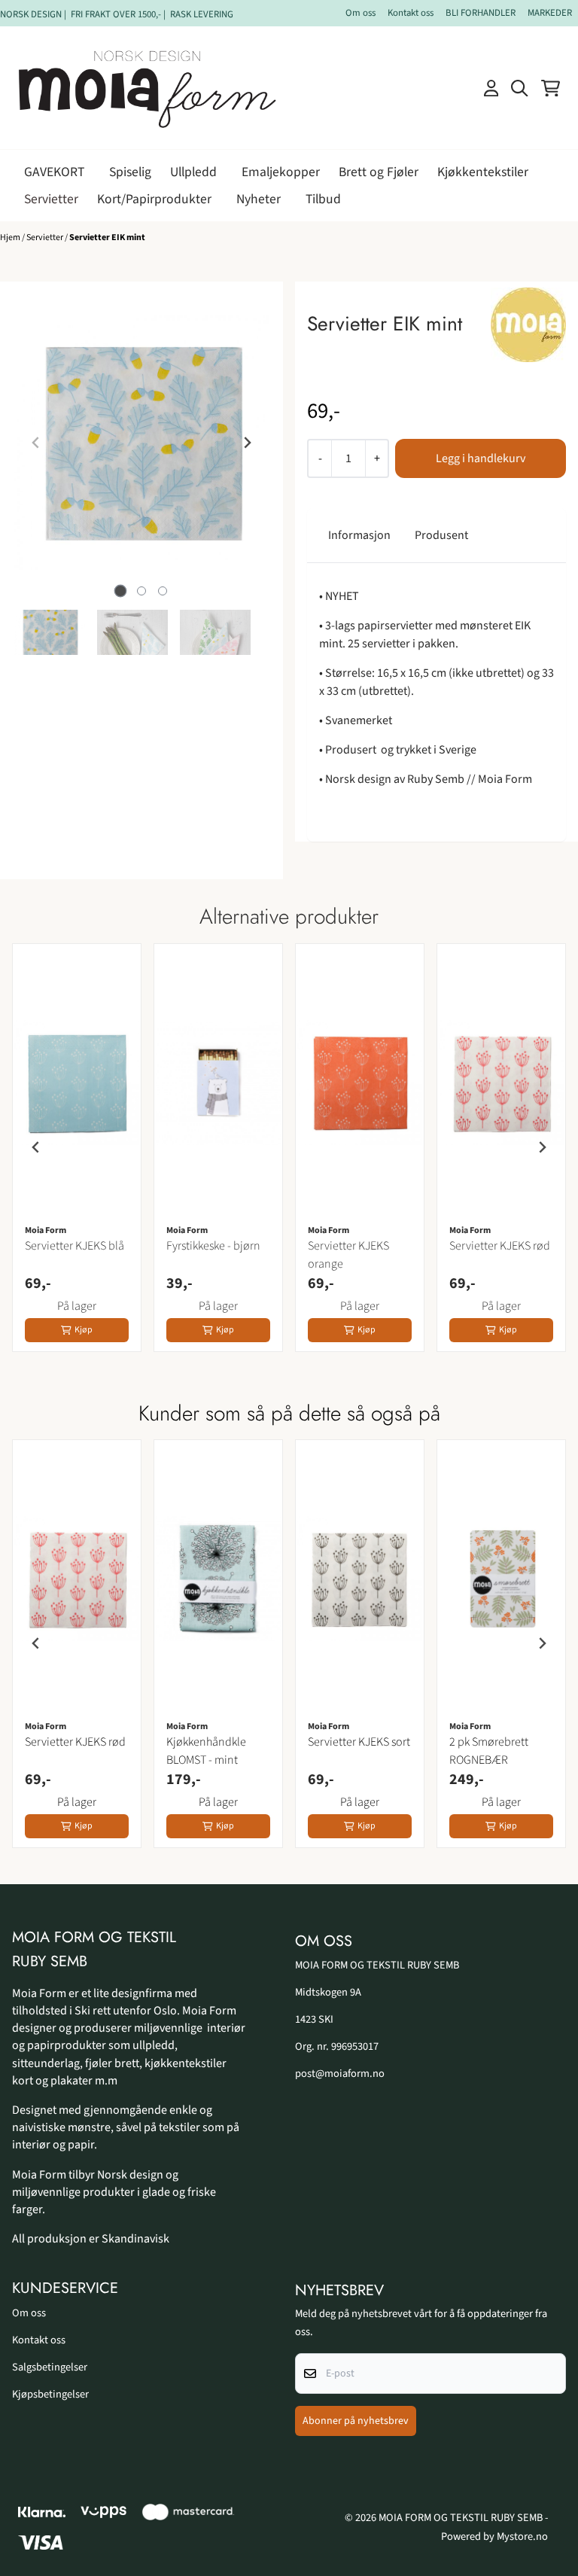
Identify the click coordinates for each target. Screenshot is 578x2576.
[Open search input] (519, 88)
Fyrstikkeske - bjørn (213, 1246)
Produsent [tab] (441, 535)
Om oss (360, 13)
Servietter (51, 199)
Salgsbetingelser (50, 2367)
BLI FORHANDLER (481, 13)
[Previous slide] (36, 443)
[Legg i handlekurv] (481, 458)
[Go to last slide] (36, 1147)
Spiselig (130, 172)
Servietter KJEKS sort (359, 1742)
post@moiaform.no (340, 2074)
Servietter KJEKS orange (348, 1255)
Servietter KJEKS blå (75, 1246)
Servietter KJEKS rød (500, 1246)
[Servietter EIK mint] (141, 443)
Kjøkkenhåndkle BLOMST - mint (206, 1751)
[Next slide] (247, 443)
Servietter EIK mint (107, 238)
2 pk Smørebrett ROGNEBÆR (489, 1751)
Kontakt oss (411, 13)
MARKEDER (550, 13)
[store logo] (148, 88)
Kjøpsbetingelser (50, 2394)
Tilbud (323, 199)
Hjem (11, 238)
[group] (77, 1148)
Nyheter (259, 199)
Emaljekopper (281, 172)
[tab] (121, 591)
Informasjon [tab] (359, 535)
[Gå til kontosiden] (491, 88)
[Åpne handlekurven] (551, 88)
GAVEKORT (54, 172)
